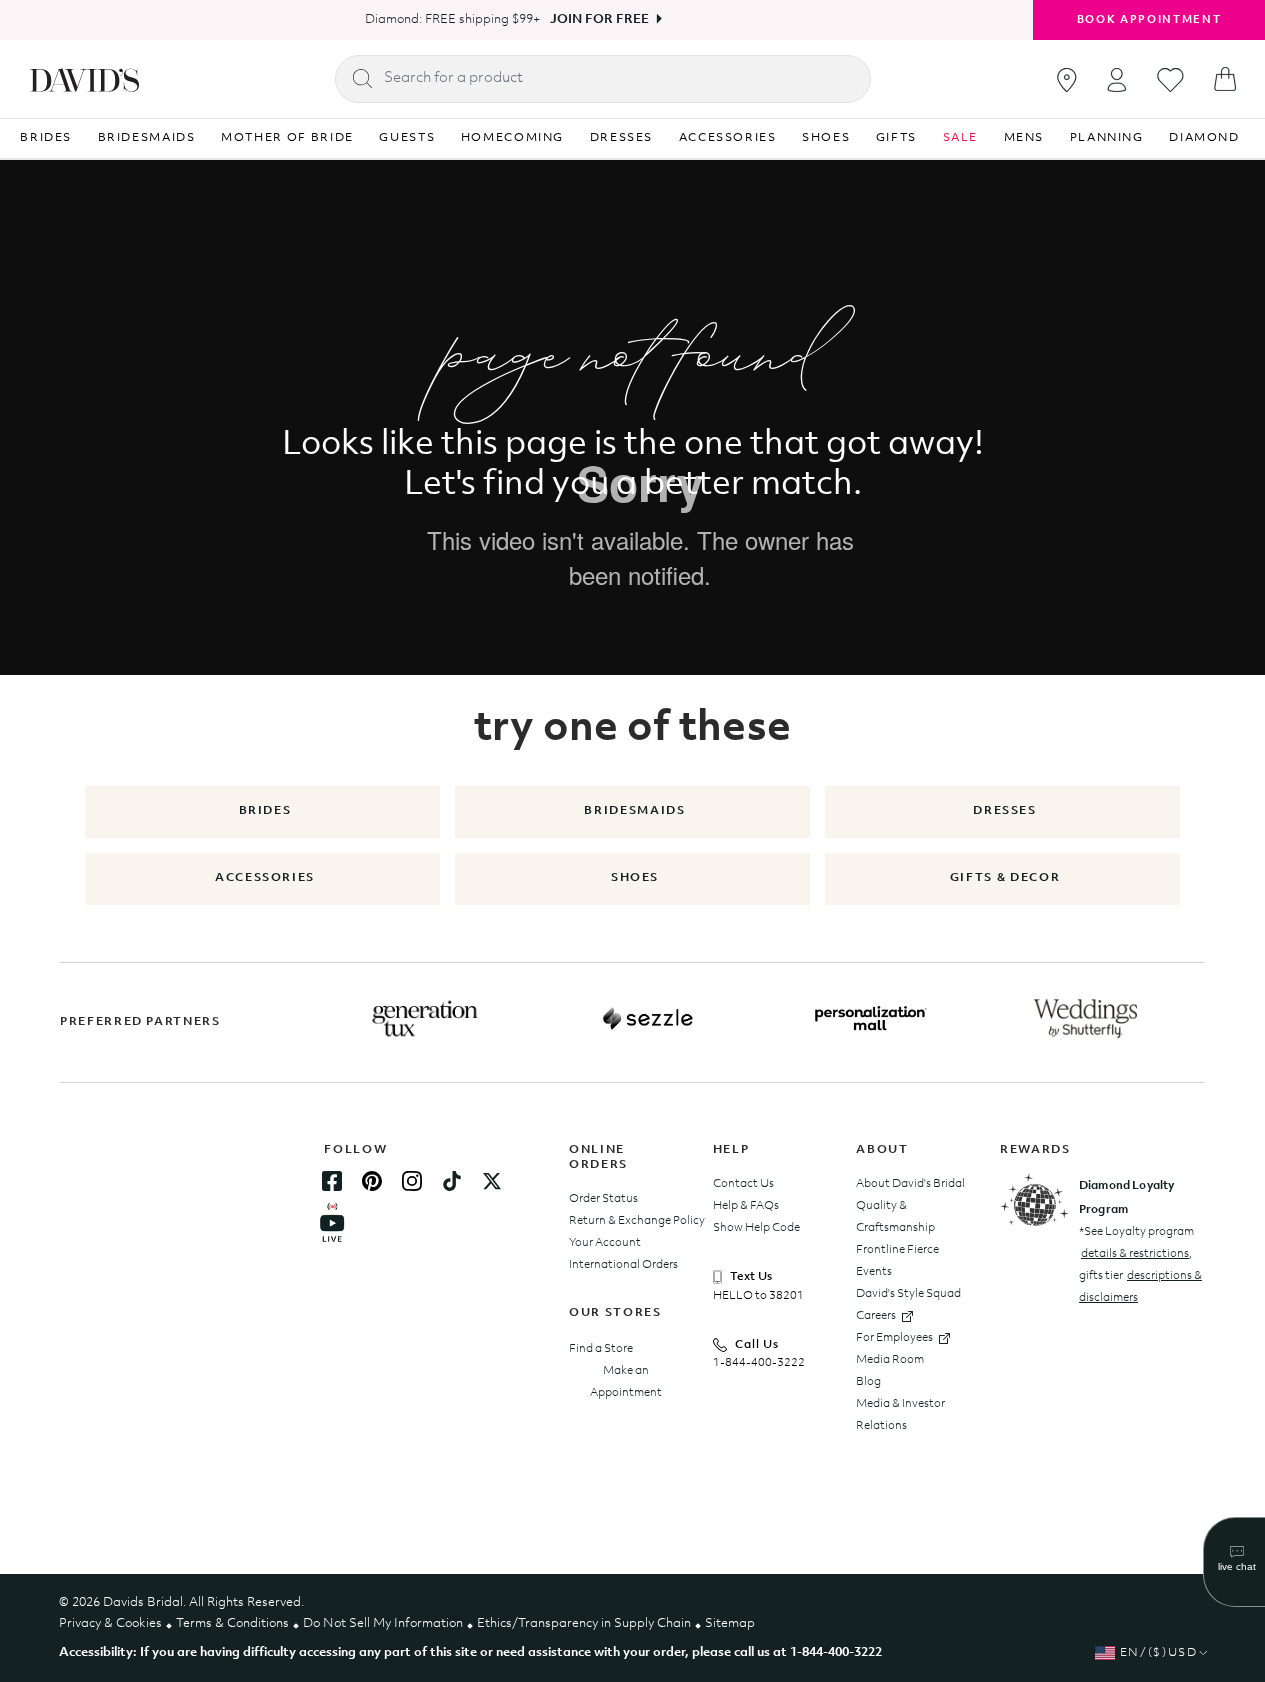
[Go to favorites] (1170, 80)
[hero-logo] (84, 79)
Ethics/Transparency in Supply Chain (584, 1623)
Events (874, 1272)
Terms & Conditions (232, 1623)
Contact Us (743, 1184)
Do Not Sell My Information (383, 1623)
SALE (961, 138)
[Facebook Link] (332, 1181)
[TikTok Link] (452, 1181)
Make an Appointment (626, 1382)
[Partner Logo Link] (425, 1019)
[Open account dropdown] (1117, 79)
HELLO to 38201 (758, 1296)
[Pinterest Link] (372, 1181)
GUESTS (407, 138)
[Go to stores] (1067, 80)
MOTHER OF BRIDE (287, 138)
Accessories (265, 878)
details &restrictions (1135, 1254)
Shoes (635, 878)
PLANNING (1107, 138)
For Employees (894, 1338)
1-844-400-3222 (759, 1363)
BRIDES (46, 138)
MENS (1024, 138)
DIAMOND (1204, 138)
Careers (876, 1316)
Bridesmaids (634, 811)
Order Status (603, 1199)
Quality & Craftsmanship (895, 1217)
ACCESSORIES (728, 138)
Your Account (605, 1243)
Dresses (1005, 811)
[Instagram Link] (412, 1181)
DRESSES (622, 138)
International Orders (623, 1265)
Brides (265, 811)
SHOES (826, 138)
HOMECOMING (513, 138)
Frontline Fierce (897, 1250)
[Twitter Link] (492, 1181)
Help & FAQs (746, 1206)
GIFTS (896, 138)
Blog (868, 1382)
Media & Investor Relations (900, 1415)
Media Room (890, 1360)
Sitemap (730, 1623)
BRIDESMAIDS (147, 138)
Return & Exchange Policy (637, 1221)
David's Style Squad (908, 1294)
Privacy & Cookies (110, 1623)
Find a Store (601, 1349)
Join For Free (599, 19)
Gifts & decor (1005, 878)
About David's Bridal (910, 1184)
